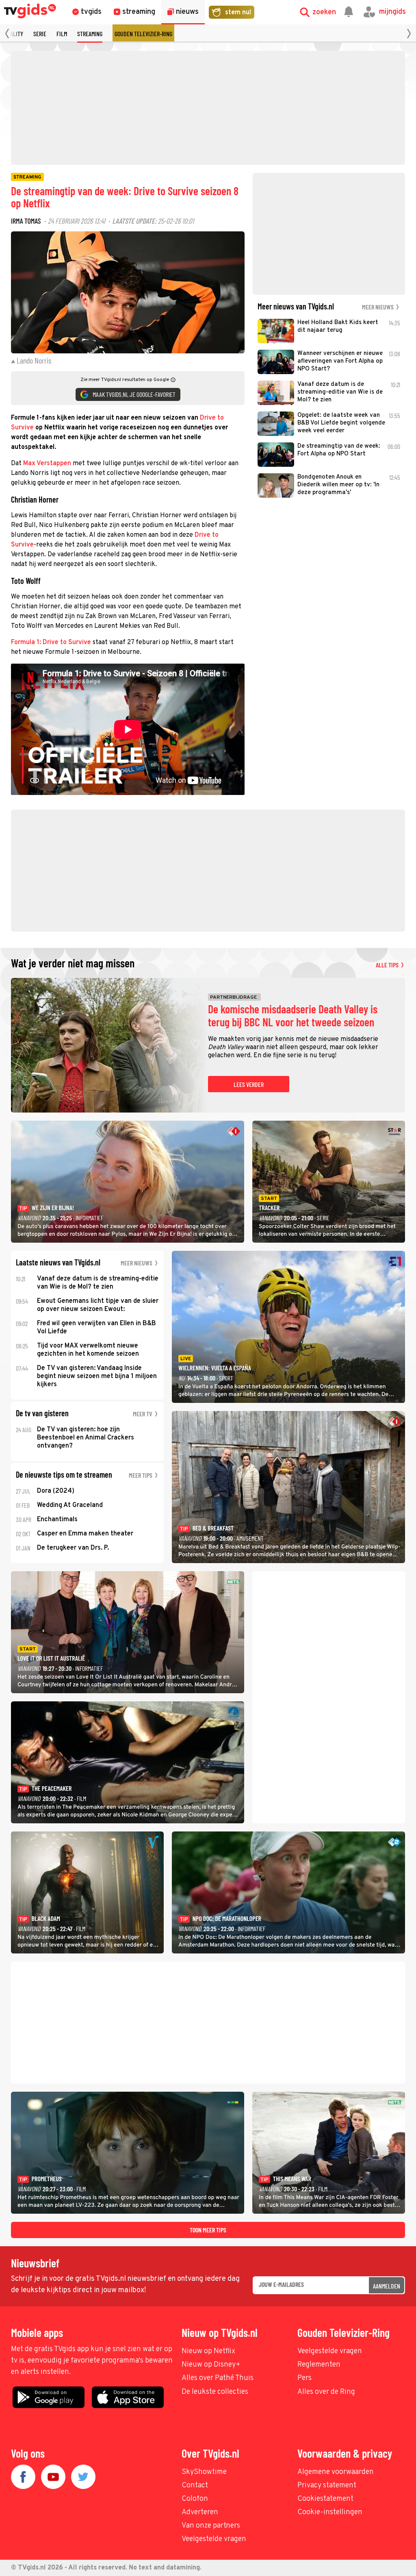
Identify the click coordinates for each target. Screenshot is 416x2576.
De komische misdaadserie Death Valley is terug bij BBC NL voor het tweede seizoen (293, 1016)
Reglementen (319, 2365)
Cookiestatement (325, 2499)
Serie (40, 34)
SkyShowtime (204, 2472)
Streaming (90, 34)
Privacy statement (327, 2486)
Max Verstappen (47, 464)
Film (62, 34)
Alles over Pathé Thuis (218, 2378)
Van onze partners (211, 2526)
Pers (304, 2378)
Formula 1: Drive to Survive (51, 642)
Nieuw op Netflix (208, 2351)
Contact (195, 2486)
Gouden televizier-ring (143, 34)
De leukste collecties (215, 2392)
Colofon (195, 2499)
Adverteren (200, 2512)
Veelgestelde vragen (330, 2351)
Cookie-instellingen (330, 2512)
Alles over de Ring (326, 2392)
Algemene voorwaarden (336, 2472)
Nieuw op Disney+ (211, 2365)
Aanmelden (387, 2286)
